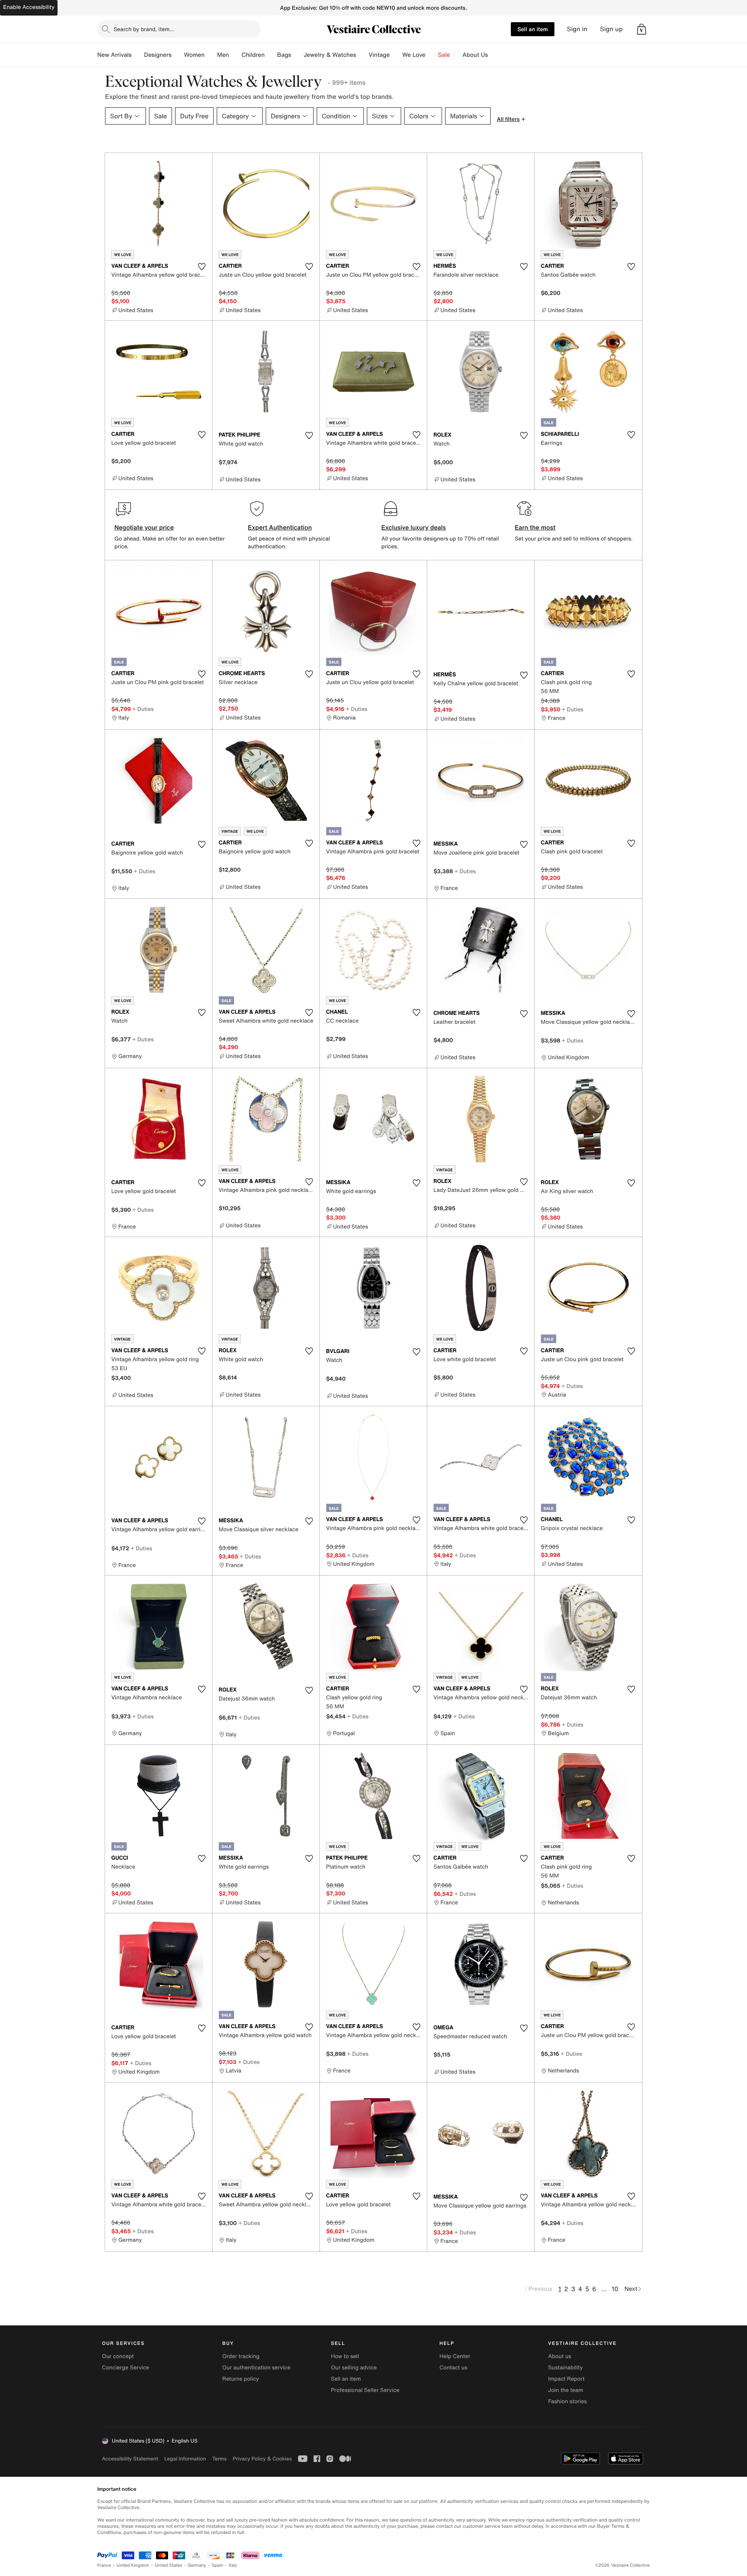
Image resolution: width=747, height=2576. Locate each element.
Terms (219, 2459)
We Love (414, 55)
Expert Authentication (280, 527)
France (104, 2565)
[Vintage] (396, 55)
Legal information (185, 2459)
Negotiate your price (144, 527)
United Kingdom (133, 2565)
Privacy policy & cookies (262, 2459)
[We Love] (432, 55)
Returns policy (240, 2379)
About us (560, 2356)
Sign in (577, 29)
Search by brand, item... (144, 29)
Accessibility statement (130, 2459)
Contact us (454, 2368)
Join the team (566, 2390)
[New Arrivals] (138, 55)
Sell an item (533, 29)
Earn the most (535, 527)
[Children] (271, 55)
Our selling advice (354, 2368)
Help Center (455, 2356)
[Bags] (297, 55)
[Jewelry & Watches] (362, 55)
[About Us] (494, 55)
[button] (642, 29)
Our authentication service (256, 2368)
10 (615, 2289)
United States (169, 2565)
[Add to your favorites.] (202, 267)
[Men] (235, 55)
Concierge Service (125, 2368)
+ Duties (143, 709)
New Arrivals (114, 55)
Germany (197, 2565)
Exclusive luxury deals (414, 527)
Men (223, 55)
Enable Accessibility (29, 7)
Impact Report (566, 2379)
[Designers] (178, 55)
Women (194, 55)
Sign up (611, 29)
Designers (158, 55)
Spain (217, 2565)
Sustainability (566, 2368)
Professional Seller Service (365, 2390)
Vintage (379, 55)
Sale (444, 55)
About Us (475, 55)
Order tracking (241, 2356)
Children (253, 55)
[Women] (211, 55)
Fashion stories (567, 2401)
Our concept (118, 2356)
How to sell (345, 2356)
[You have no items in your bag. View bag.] (642, 29)
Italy (233, 2565)
